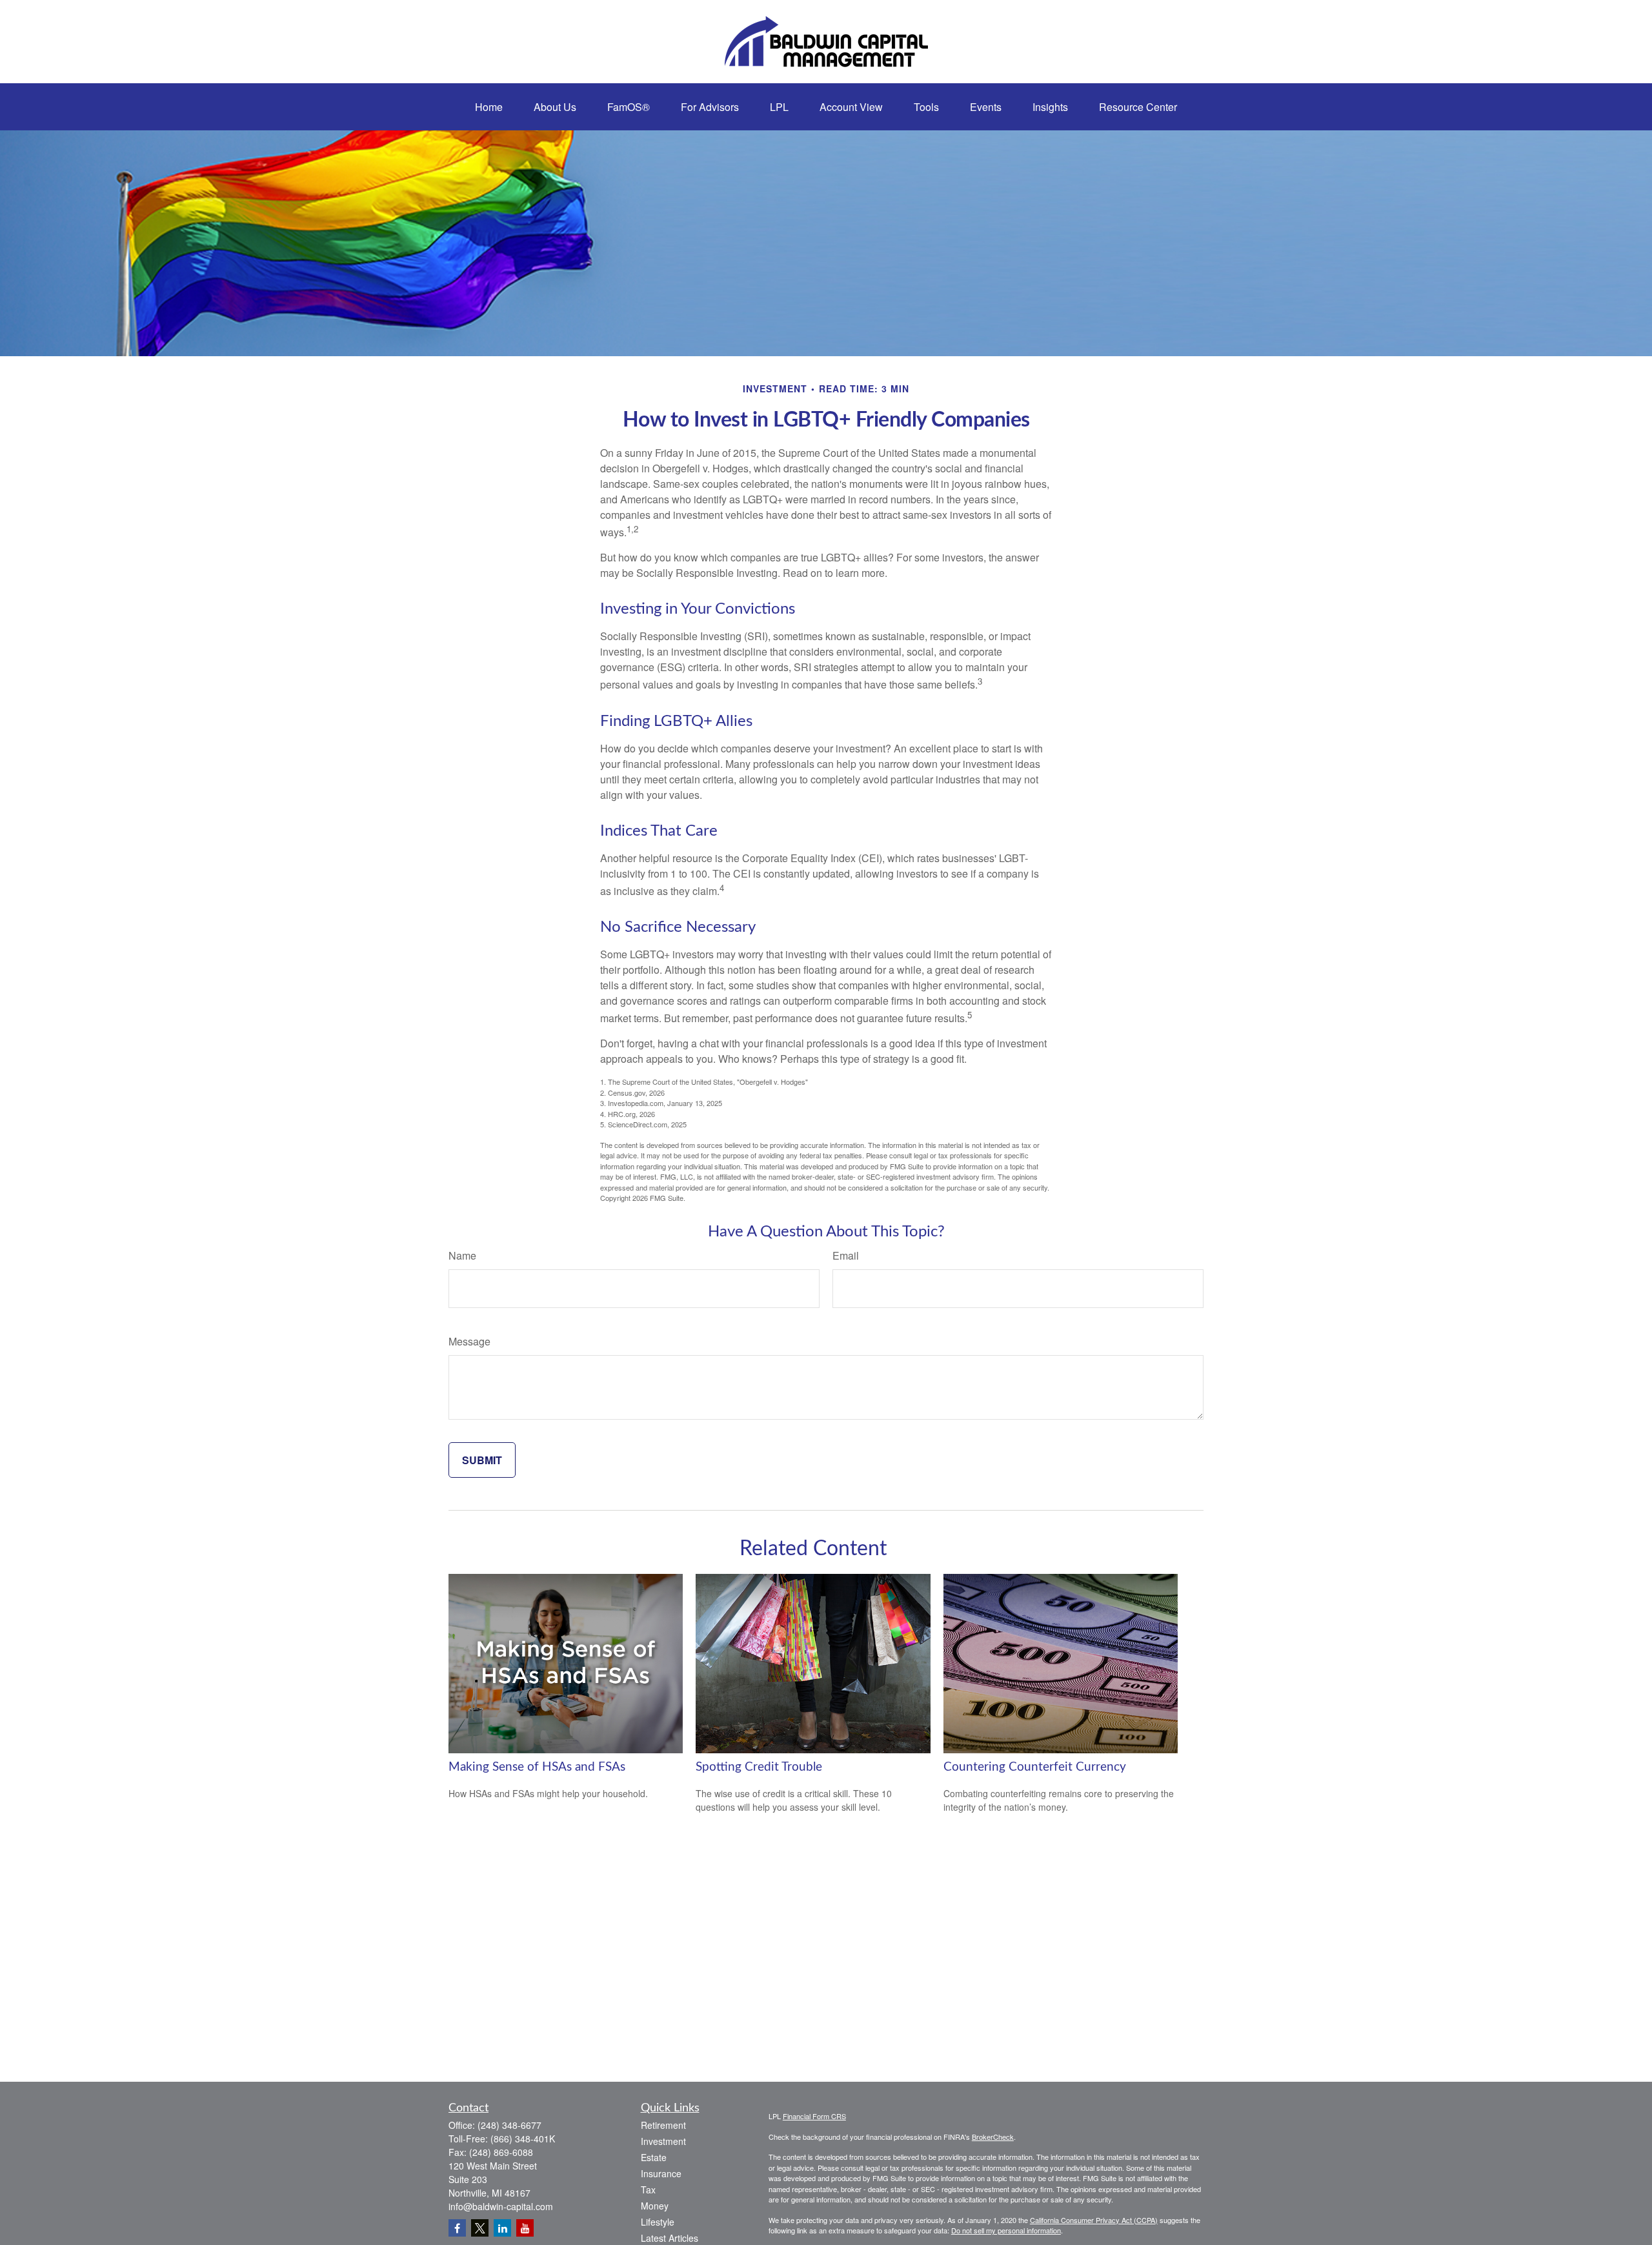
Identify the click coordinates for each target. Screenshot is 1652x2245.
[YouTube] (525, 2228)
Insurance (661, 2173)
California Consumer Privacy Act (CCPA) (1094, 2220)
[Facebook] (457, 2228)
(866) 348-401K (523, 2139)
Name (462, 1255)
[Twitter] (480, 2228)
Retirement (663, 2125)
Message (469, 1341)
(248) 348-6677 (509, 2125)
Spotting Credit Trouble (759, 1767)
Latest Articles (670, 2238)
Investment (663, 2141)
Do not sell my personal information (1006, 2230)
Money (655, 2206)
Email (846, 1255)
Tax (648, 2190)
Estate (654, 2157)
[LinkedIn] (502, 2228)
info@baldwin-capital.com (501, 2206)
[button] (489, 107)
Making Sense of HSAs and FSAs (537, 1767)
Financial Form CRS (814, 2116)
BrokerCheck (993, 2137)
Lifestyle (658, 2222)
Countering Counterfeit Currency (1035, 1767)
